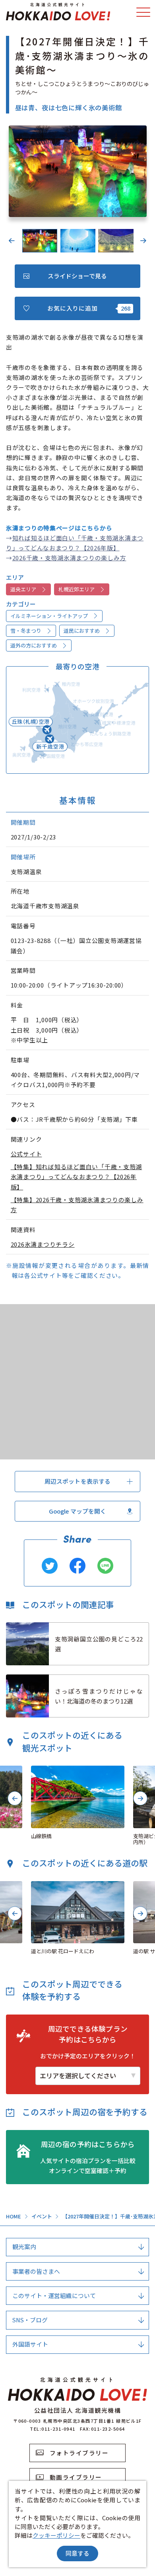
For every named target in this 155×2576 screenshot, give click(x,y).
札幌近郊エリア (77, 589)
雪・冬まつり (26, 631)
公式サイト (26, 1154)
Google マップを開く (78, 1511)
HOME (14, 2217)
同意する (77, 2553)
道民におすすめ (82, 631)
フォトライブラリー (79, 2453)
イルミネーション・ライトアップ (49, 616)
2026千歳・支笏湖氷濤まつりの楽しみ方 (69, 558)
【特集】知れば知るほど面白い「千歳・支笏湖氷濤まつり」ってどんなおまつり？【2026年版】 (77, 1177)
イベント (42, 2217)
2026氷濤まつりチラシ (43, 1244)
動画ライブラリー (76, 2477)
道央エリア (23, 589)
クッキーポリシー (56, 2535)
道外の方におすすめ (34, 645)
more (14, 1626)
